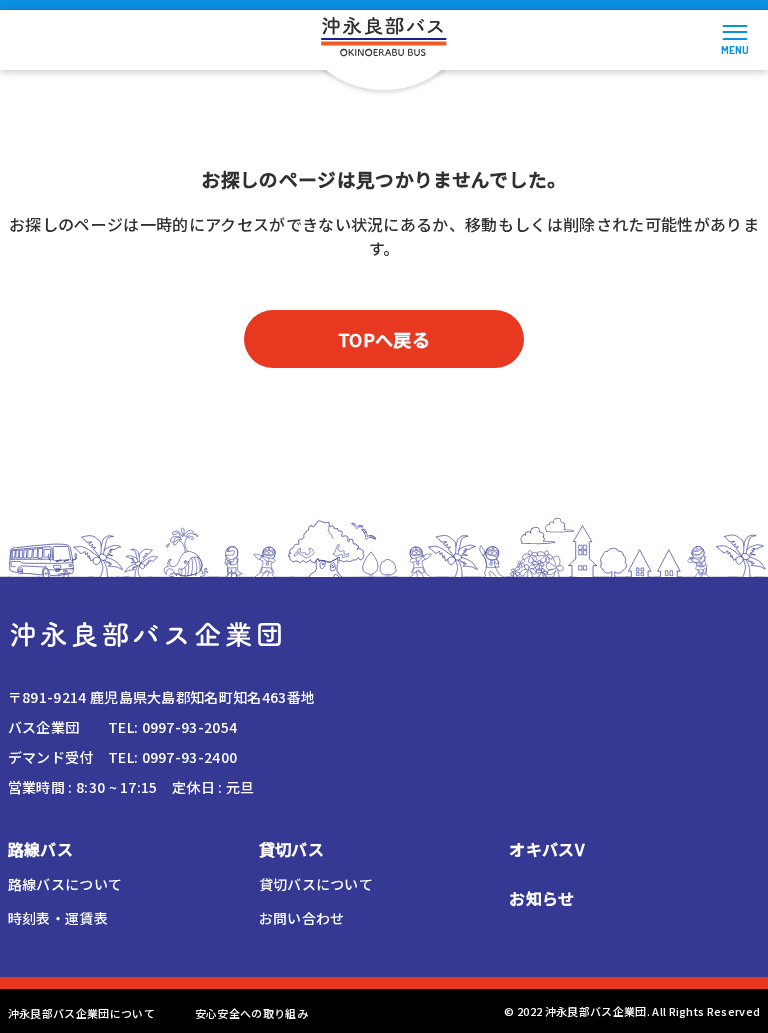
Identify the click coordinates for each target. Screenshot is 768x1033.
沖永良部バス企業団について (81, 1013)
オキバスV (547, 849)
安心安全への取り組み (251, 1013)
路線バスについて (65, 884)
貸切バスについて (316, 884)
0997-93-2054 (190, 727)
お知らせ (541, 898)
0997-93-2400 (190, 757)
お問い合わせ (302, 918)
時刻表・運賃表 (58, 918)
